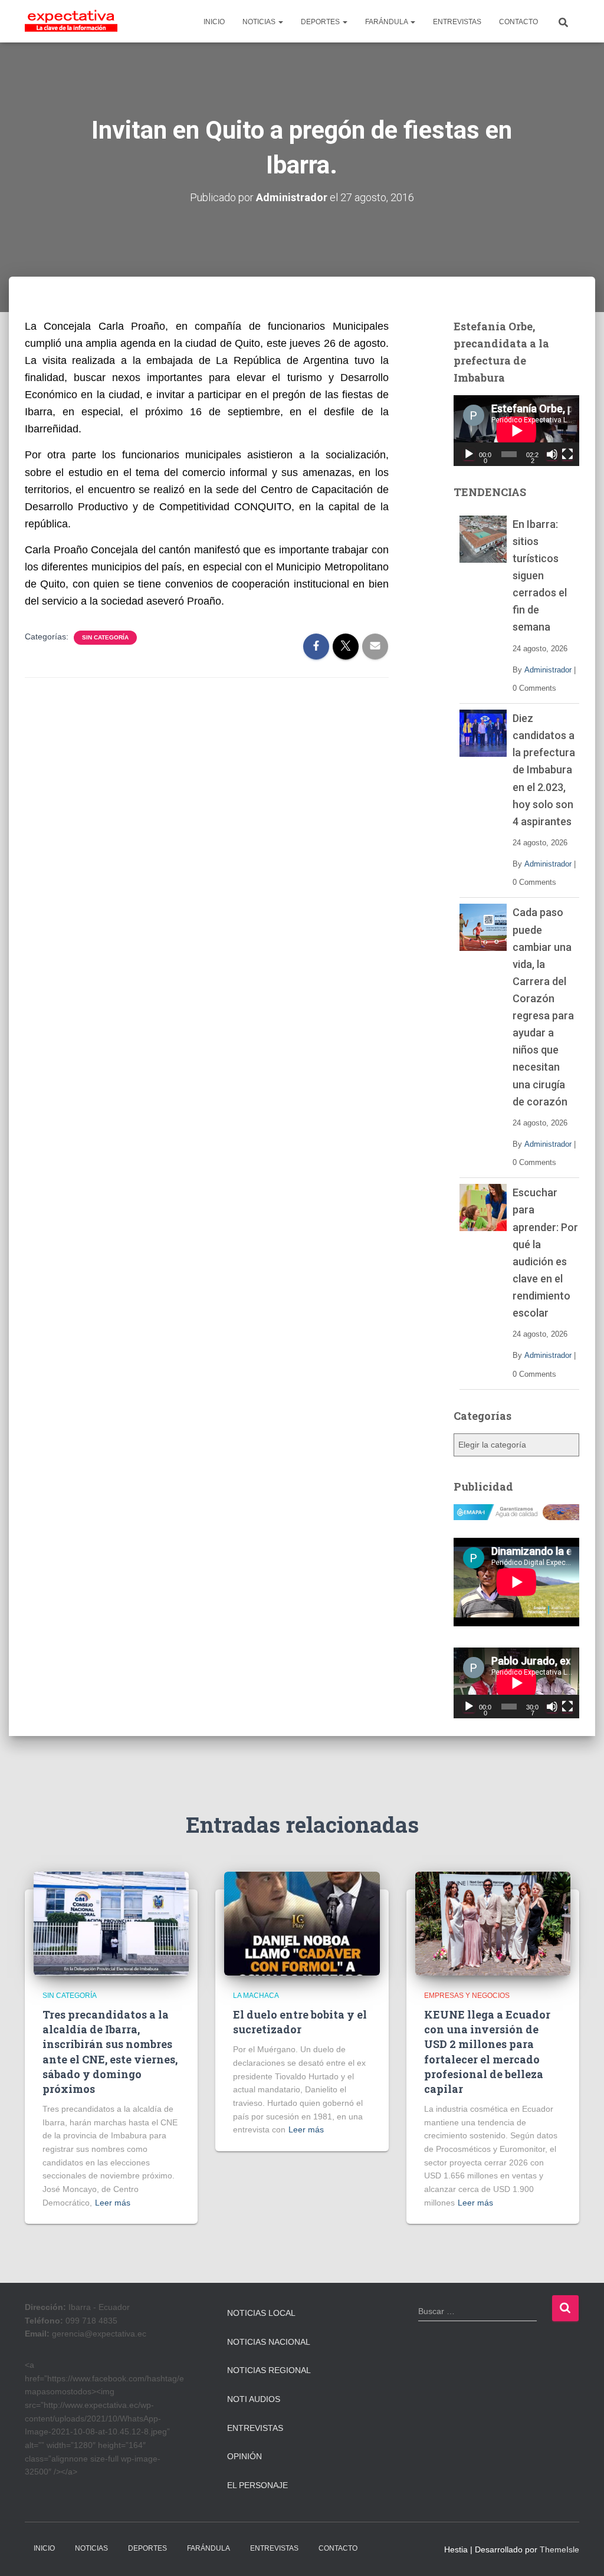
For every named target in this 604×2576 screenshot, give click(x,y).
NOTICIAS (260, 22)
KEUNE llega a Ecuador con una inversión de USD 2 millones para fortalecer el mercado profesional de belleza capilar (487, 2052)
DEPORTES (321, 22)
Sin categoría (105, 637)
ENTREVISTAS (457, 22)
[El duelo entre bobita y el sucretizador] (302, 1922)
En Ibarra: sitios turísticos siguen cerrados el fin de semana (540, 576)
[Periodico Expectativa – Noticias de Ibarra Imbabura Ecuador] (71, 21)
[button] (280, 22)
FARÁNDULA (387, 22)
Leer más (113, 2203)
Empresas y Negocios (467, 1996)
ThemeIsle (559, 2549)
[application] (516, 431)
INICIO (214, 22)
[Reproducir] (469, 454)
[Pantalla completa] (567, 454)
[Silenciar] (552, 454)
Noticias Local (261, 2313)
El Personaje (257, 2485)
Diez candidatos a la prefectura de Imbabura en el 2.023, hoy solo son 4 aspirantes (544, 770)
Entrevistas (255, 2428)
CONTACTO (518, 22)
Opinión (244, 2456)
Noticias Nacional (269, 2342)
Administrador (548, 670)
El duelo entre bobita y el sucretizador (300, 2022)
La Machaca (256, 1996)
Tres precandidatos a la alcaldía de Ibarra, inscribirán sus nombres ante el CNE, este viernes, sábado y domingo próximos (110, 2052)
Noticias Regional (269, 2370)
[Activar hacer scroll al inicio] (581, 2552)
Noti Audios (254, 2399)
